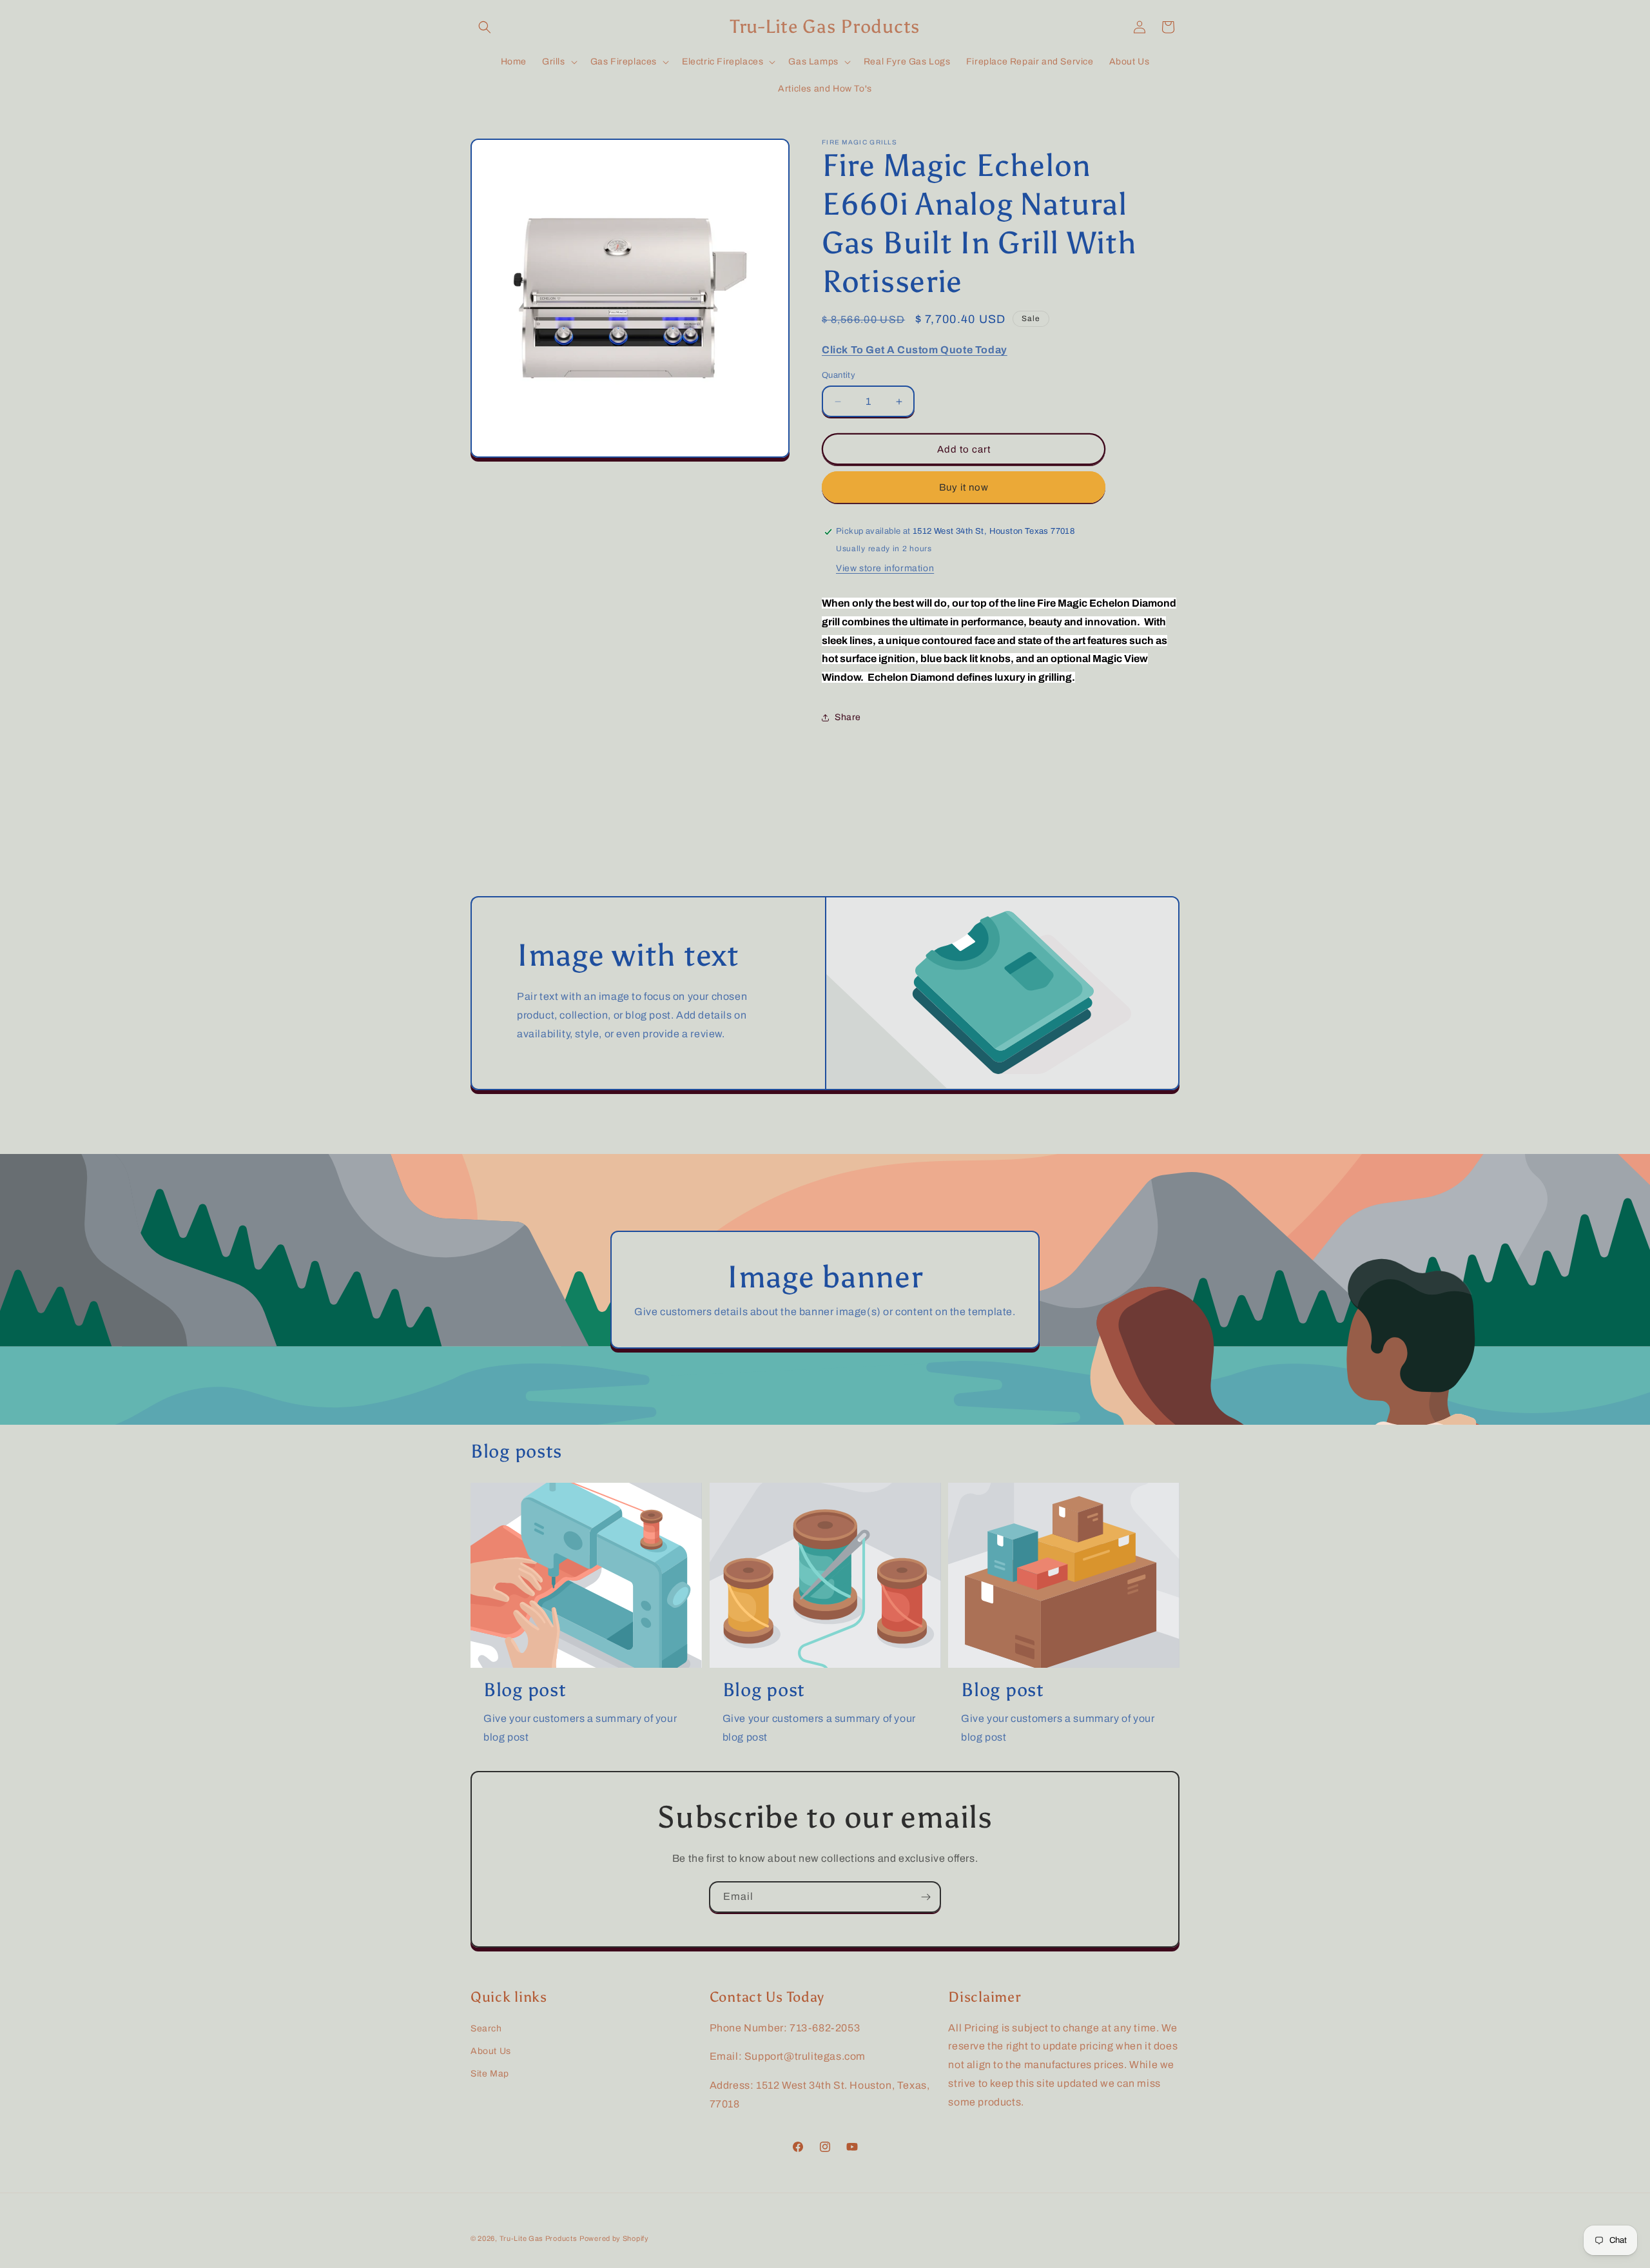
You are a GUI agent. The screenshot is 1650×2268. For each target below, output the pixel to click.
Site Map (490, 2074)
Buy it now (964, 487)
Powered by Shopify (614, 2238)
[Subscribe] (926, 1897)
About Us (491, 2051)
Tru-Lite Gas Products (539, 2238)
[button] (485, 27)
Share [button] (848, 717)
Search (486, 2028)
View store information (885, 568)
